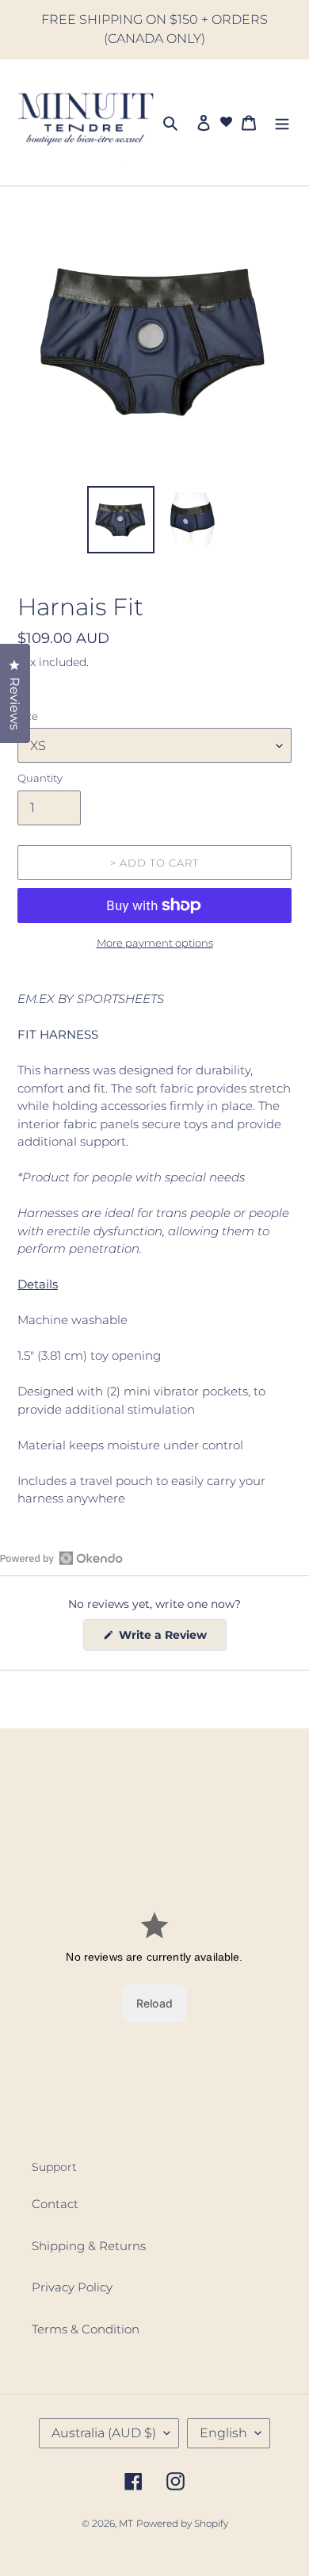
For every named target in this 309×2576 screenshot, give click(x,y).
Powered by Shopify (182, 2523)
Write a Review (171, 1639)
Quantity (40, 778)
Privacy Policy (72, 2287)
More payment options (155, 943)
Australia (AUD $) (104, 2433)
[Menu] (282, 122)
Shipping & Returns (89, 2246)
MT (126, 2523)
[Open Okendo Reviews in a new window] (61, 1558)
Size (28, 716)
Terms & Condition (86, 2329)
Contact (55, 2204)
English (223, 2433)
